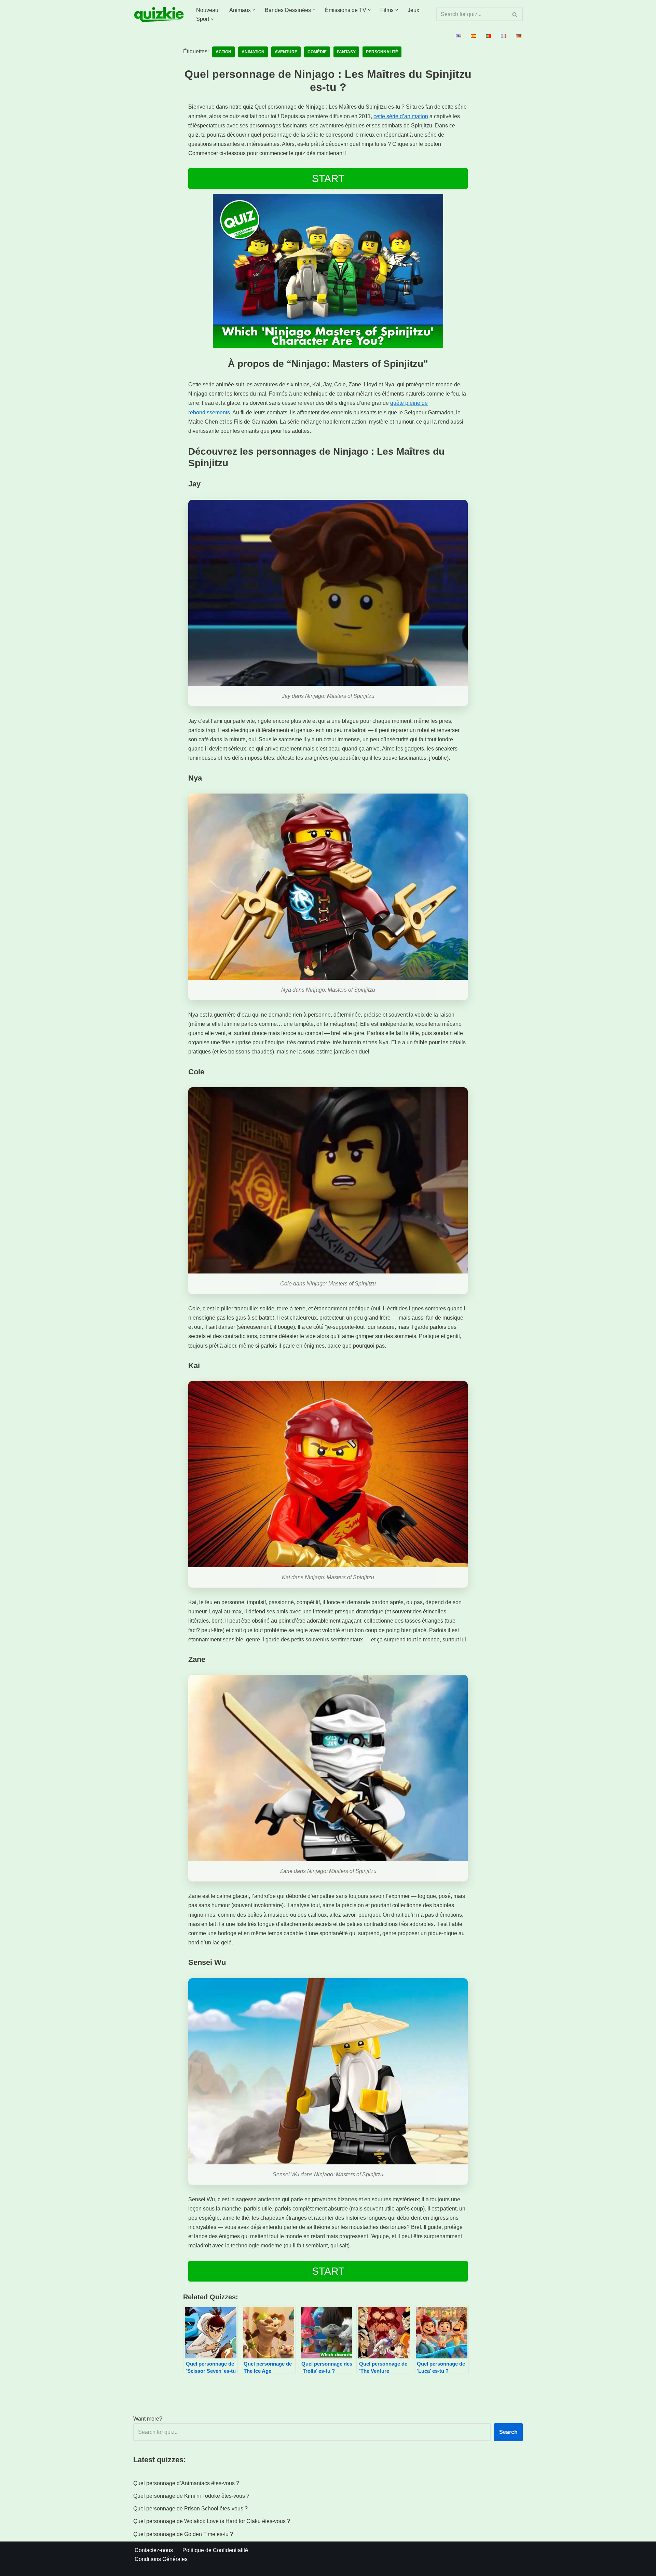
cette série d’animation (401, 116)
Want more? (148, 2419)
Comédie (317, 52)
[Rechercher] (515, 14)
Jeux (413, 10)
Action (223, 52)
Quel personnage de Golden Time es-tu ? (183, 2534)
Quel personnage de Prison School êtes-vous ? (190, 2509)
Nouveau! (208, 10)
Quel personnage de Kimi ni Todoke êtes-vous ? (191, 2496)
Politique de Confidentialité (215, 2550)
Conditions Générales (161, 2559)
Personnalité (382, 52)
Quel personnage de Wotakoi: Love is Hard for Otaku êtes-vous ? (212, 2521)
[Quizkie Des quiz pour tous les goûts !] (159, 15)
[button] (254, 10)
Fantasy (346, 52)
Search (508, 2432)
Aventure (286, 52)
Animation (253, 52)
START (328, 178)
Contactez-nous (154, 2550)
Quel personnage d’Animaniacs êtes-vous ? (186, 2483)
